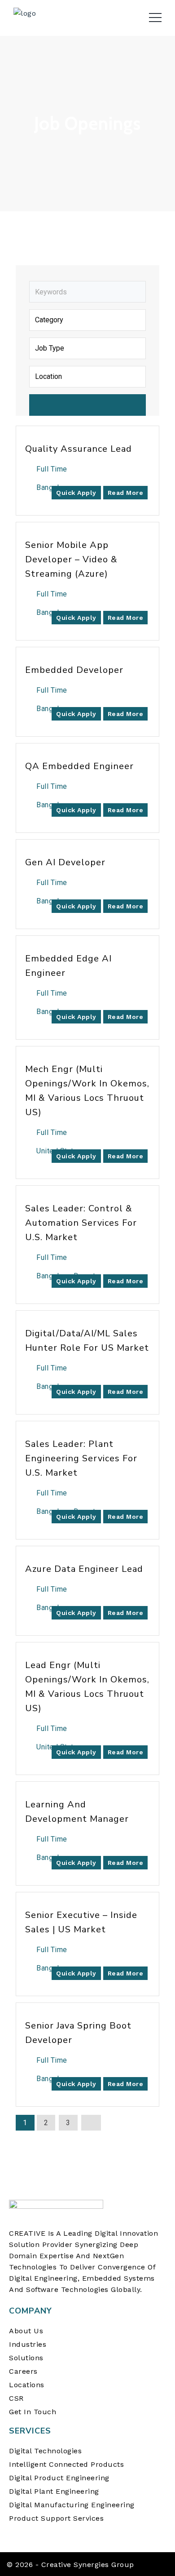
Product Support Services (56, 2518)
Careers (23, 2371)
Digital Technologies (45, 2451)
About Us (26, 2331)
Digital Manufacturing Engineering (72, 2505)
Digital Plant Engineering (54, 2491)
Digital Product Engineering (59, 2478)
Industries (28, 2344)
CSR (16, 2398)
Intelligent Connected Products (66, 2464)
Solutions (26, 2358)
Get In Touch (33, 2412)
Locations (27, 2385)
